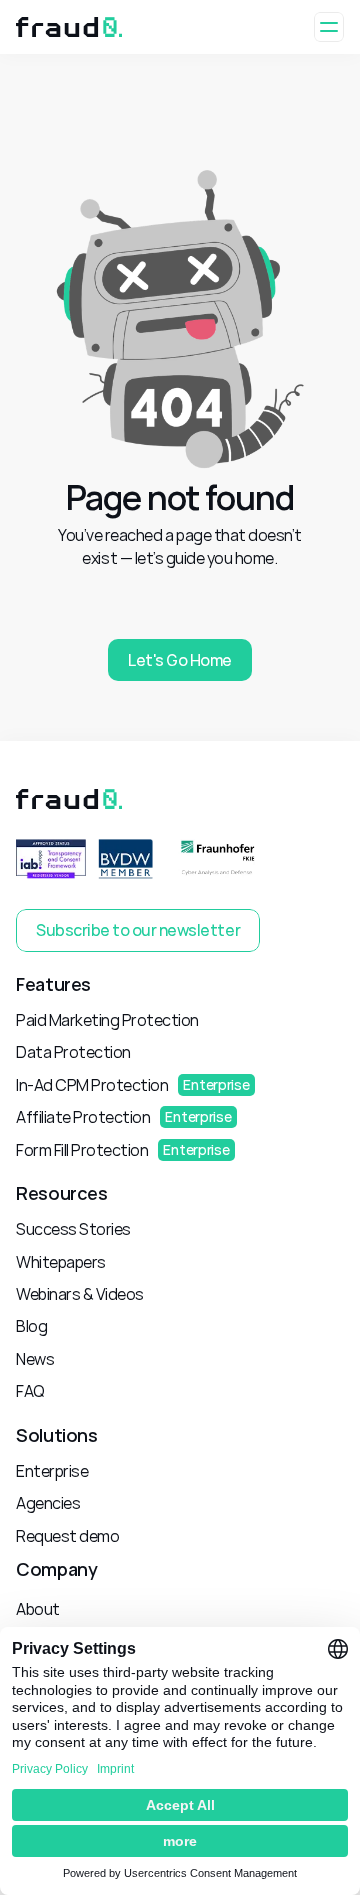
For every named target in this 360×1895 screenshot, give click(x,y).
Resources (62, 1193)
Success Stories (73, 1229)
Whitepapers (61, 1262)
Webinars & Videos (80, 1294)
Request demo (67, 1536)
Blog (31, 1326)
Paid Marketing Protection (107, 1020)
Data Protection (73, 1052)
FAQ (30, 1391)
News (35, 1359)
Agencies (48, 1503)
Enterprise (52, 1471)
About (38, 1609)
